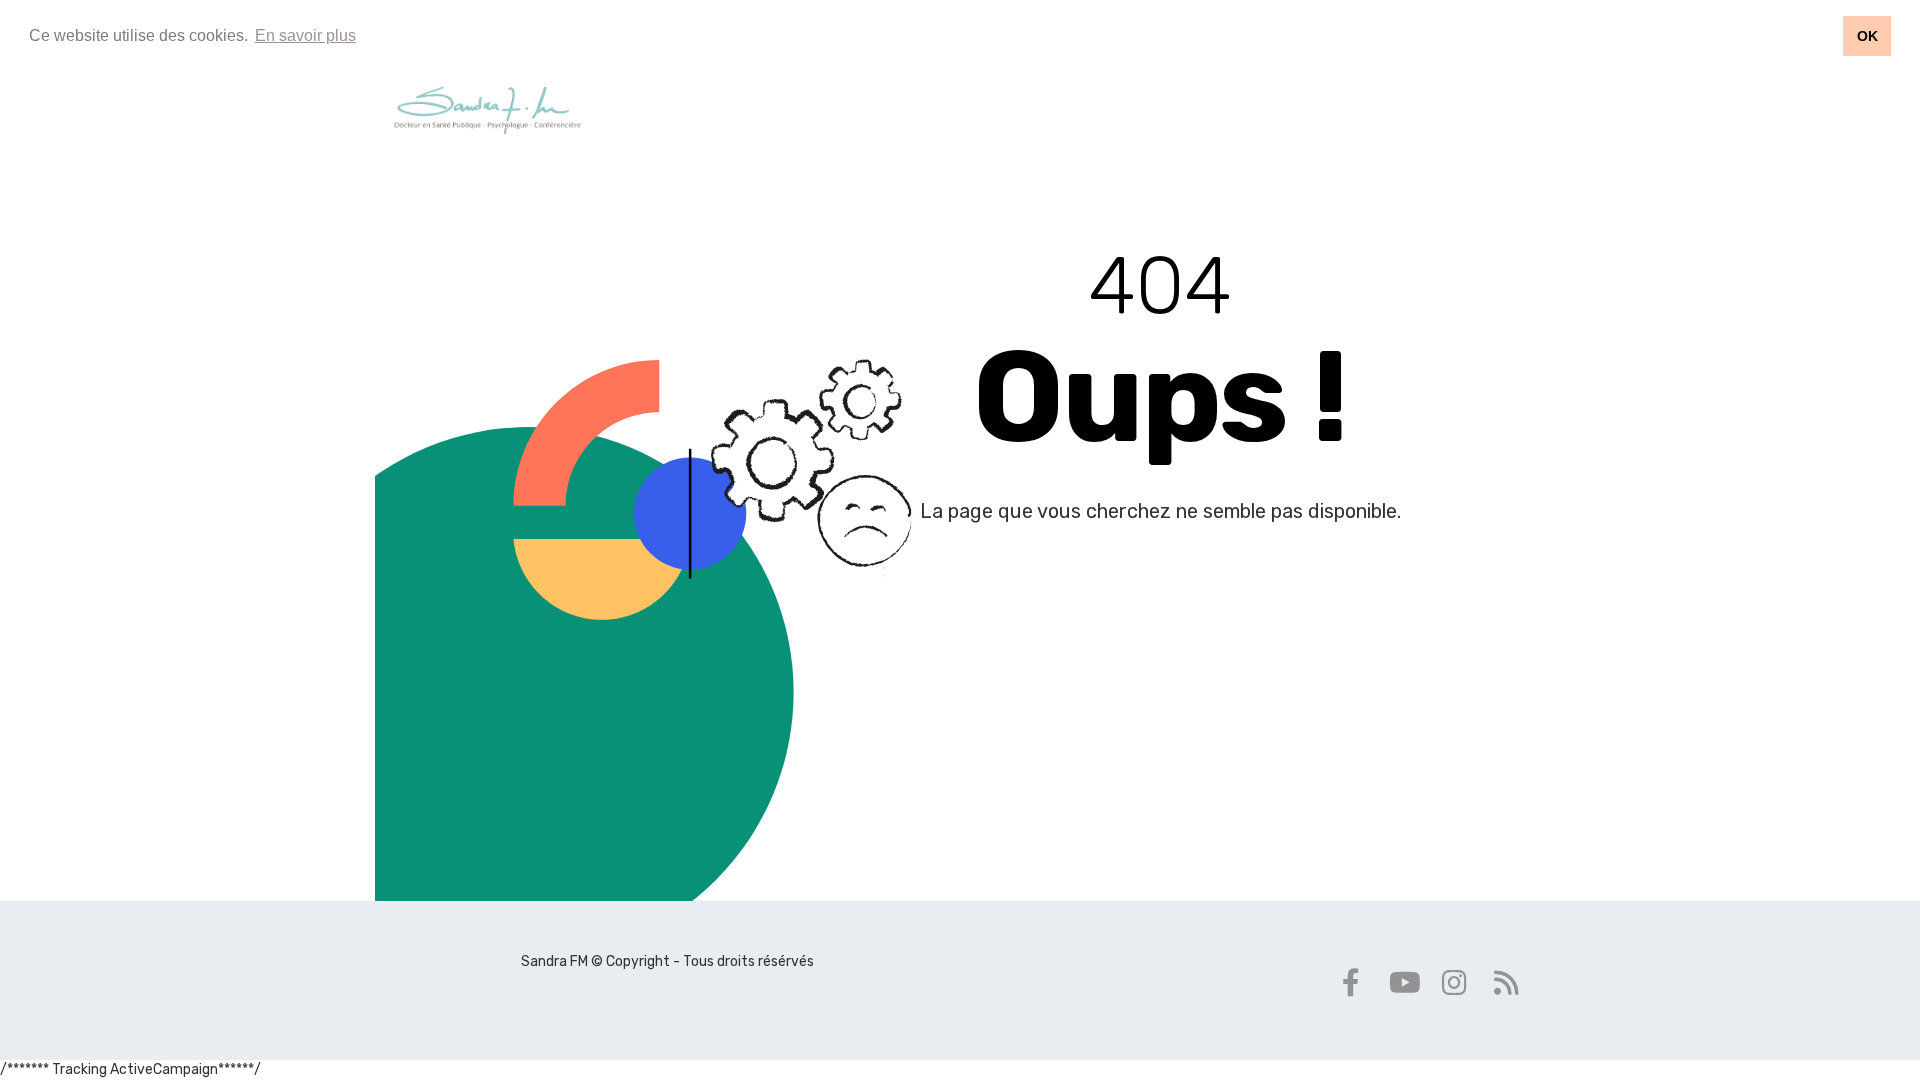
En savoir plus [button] (305, 35)
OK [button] (1867, 36)
